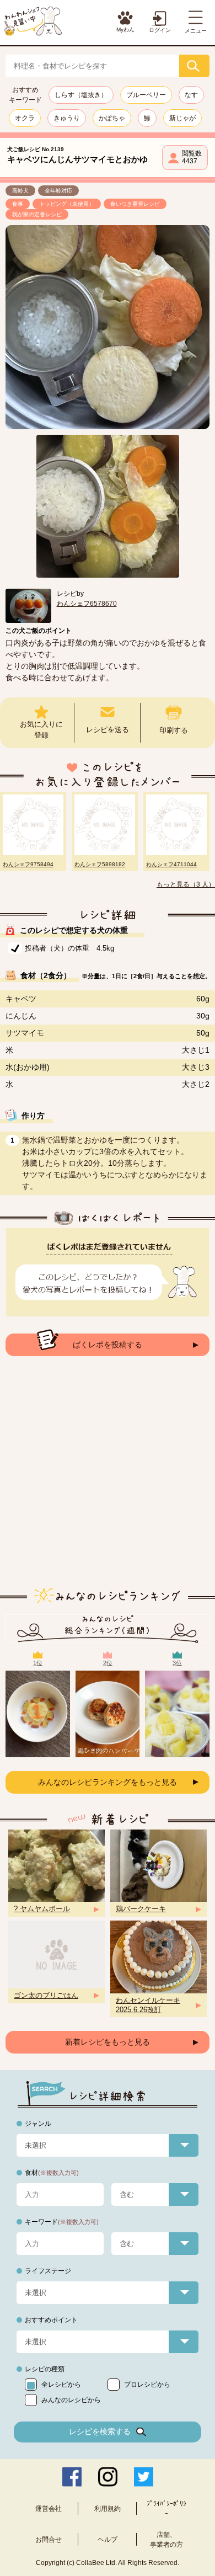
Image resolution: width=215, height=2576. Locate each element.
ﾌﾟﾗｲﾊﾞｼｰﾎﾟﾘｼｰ (166, 2509)
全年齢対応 (58, 191)
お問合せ (49, 2540)
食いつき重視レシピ (135, 204)
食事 (18, 204)
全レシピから (61, 2385)
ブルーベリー (146, 95)
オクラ (25, 118)
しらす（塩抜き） (81, 95)
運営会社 (49, 2509)
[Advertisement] (108, 1480)
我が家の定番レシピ (37, 214)
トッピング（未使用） (67, 204)
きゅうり (67, 118)
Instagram (108, 2477)
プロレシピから (147, 2385)
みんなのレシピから (71, 2400)
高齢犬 (20, 191)
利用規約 (108, 2509)
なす (191, 95)
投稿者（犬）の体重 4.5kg (69, 948)
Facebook (72, 2477)
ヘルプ (108, 2540)
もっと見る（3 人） (186, 884)
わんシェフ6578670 (87, 604)
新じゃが (182, 118)
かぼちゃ (112, 118)
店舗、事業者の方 (166, 2540)
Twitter (144, 2477)
